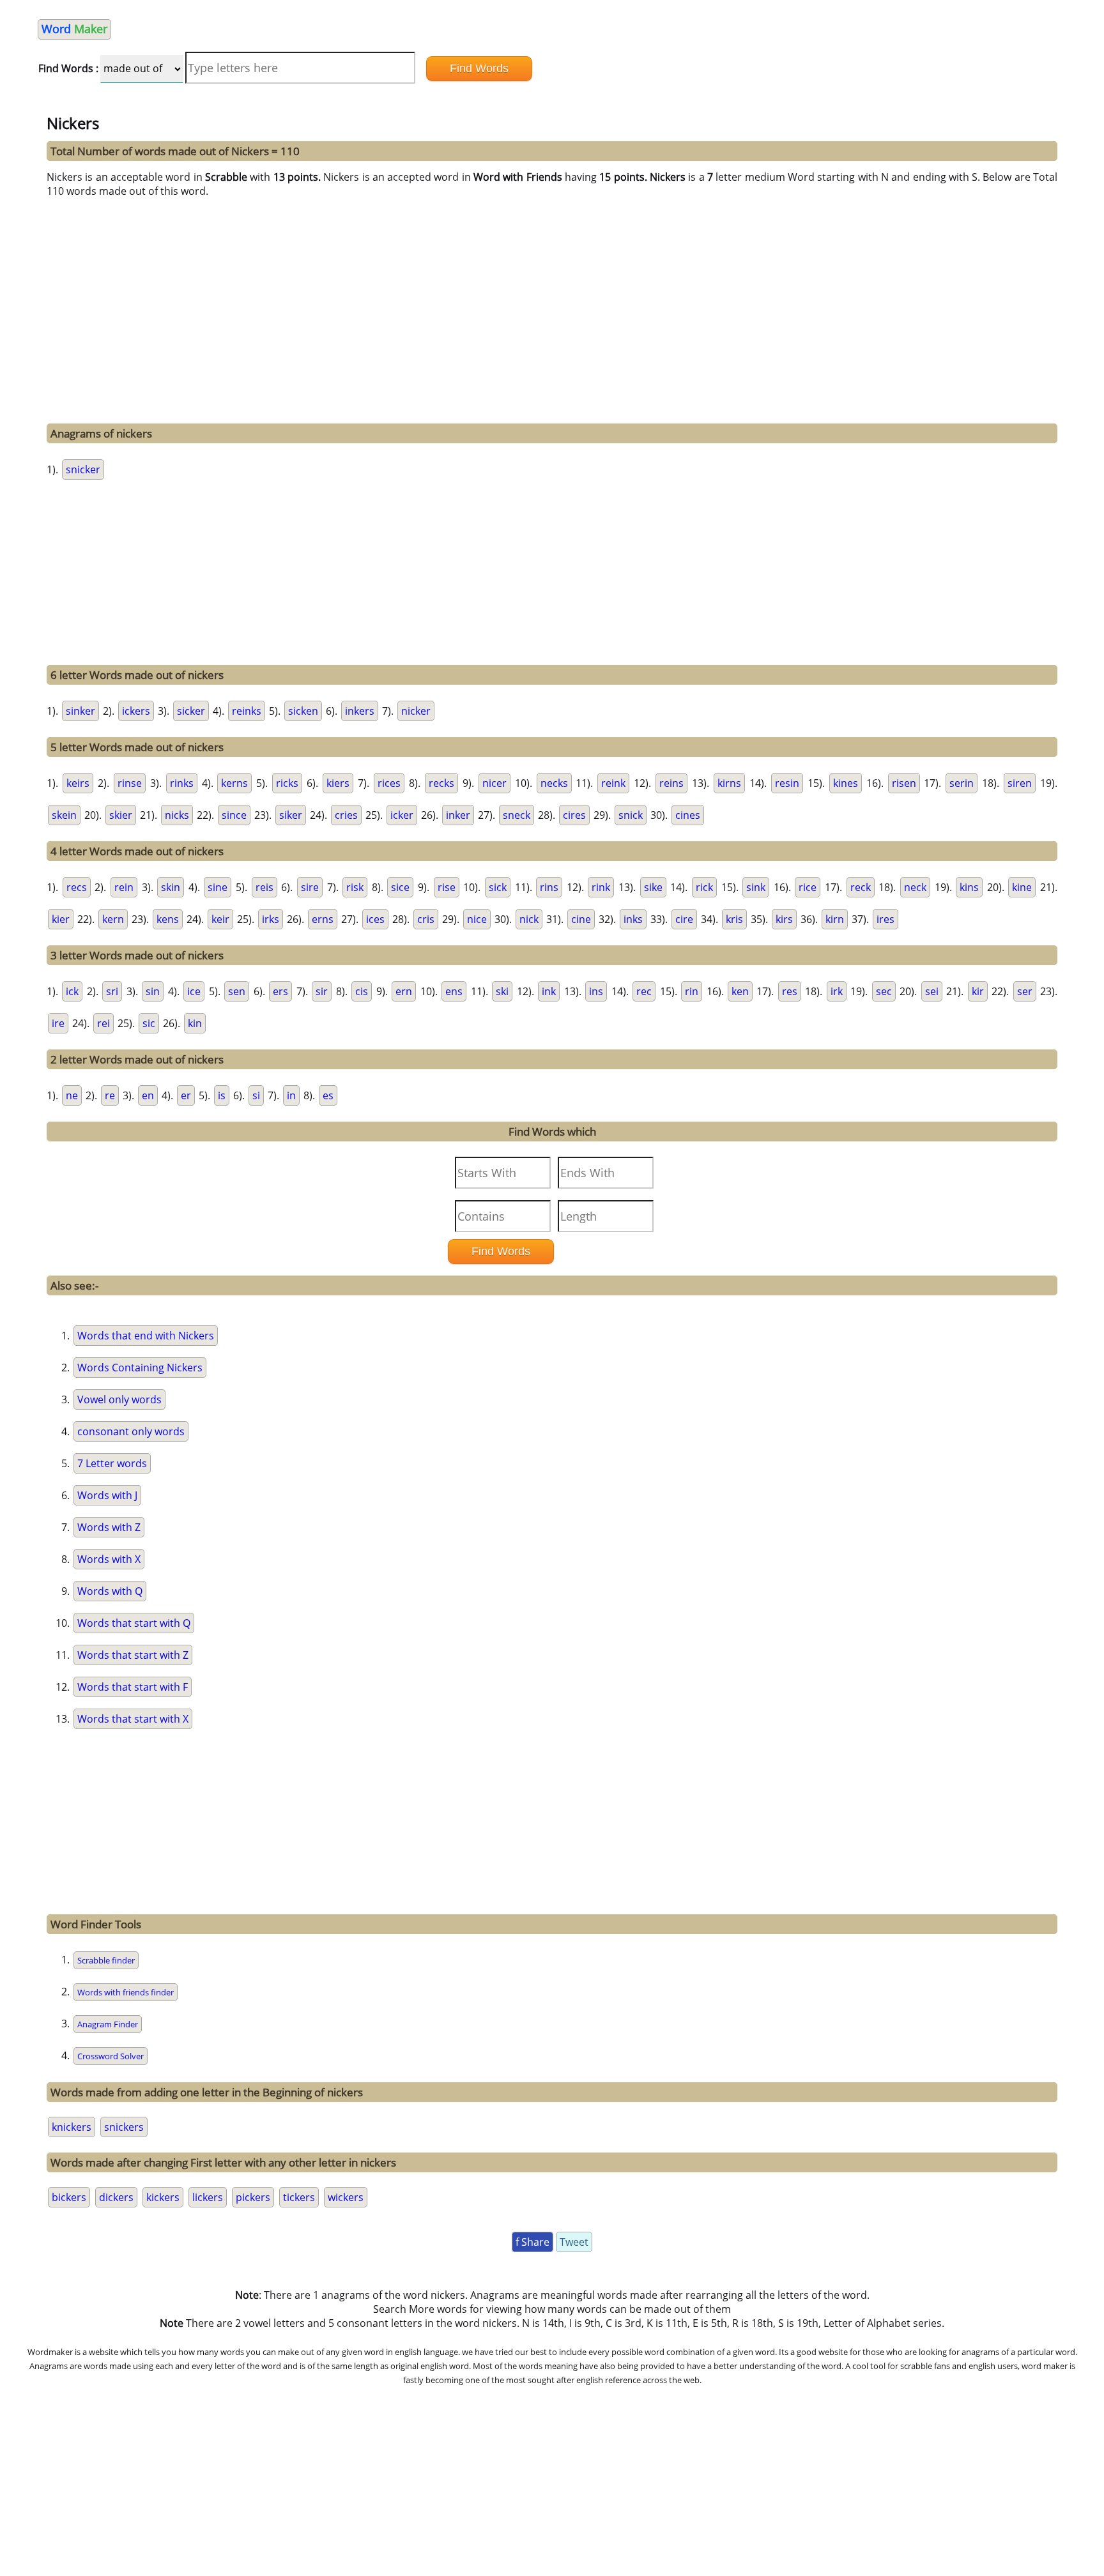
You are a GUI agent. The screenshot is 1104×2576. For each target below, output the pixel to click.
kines (846, 783)
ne (72, 1095)
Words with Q (110, 1591)
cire (684, 919)
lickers (208, 2197)
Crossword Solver (111, 2056)
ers (280, 991)
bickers (69, 2197)
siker (291, 815)
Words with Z (109, 1527)
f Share (533, 2242)
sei (932, 991)
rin (692, 991)
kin (195, 1023)
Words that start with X (133, 1719)
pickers (253, 2197)
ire (58, 1023)
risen (904, 783)
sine (218, 887)
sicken (303, 711)
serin (962, 783)
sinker (80, 711)
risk (355, 887)
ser (1025, 991)
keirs (78, 783)
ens (454, 991)
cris (426, 919)
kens (168, 919)
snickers (124, 2127)
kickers (163, 2197)
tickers (299, 2197)
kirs (784, 919)
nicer (494, 783)
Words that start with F (133, 1687)
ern (404, 991)
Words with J (107, 1495)
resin (787, 783)
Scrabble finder (106, 1960)
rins (549, 887)
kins (969, 887)
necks (554, 783)
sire (310, 887)
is (222, 1095)
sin (153, 991)
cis (362, 991)
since (234, 815)
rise (447, 887)
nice (477, 919)
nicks (177, 815)
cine (581, 919)
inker (458, 815)
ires (885, 919)
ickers (136, 711)
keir (220, 919)
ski (502, 991)
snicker (83, 469)
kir (978, 991)
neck (915, 887)
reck (861, 887)
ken (740, 991)
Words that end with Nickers (146, 1336)
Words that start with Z (133, 1655)
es (328, 1095)
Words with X (109, 1559)
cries (346, 815)
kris (734, 919)
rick (704, 887)
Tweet (574, 2242)
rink (601, 887)
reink (613, 783)
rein (124, 887)
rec (644, 991)
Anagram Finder (108, 2024)
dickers (116, 2197)
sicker (191, 711)
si (256, 1095)
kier (61, 919)
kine (1022, 887)
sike (653, 887)
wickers (346, 2197)
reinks (247, 711)
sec (884, 991)
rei (103, 1023)
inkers (360, 711)
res (790, 991)
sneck (517, 815)
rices (389, 783)
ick (72, 991)
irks (271, 919)
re (110, 1095)
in (291, 1095)
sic (149, 1023)
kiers (338, 783)
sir (322, 991)
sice (400, 887)
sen (237, 991)
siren (1020, 783)
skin (171, 887)
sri (112, 991)
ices (375, 919)
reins (671, 783)
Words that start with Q (134, 1623)
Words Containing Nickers (140, 1368)
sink (756, 887)
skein (64, 815)
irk (837, 991)
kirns (729, 783)
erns (323, 919)
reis (264, 887)
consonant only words (131, 1431)
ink (549, 991)
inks (633, 919)
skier (121, 815)
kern (113, 919)
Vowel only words (119, 1399)
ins (596, 991)
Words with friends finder (126, 1992)
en (148, 1095)
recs (77, 887)
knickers (72, 2127)
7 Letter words (112, 1463)
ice (194, 991)
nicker (416, 711)
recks (441, 783)
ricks (287, 783)
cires (574, 815)
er (186, 1095)
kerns (234, 783)
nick (529, 919)
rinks (182, 783)
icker (402, 815)
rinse (130, 783)
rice (808, 887)
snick (631, 815)
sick (498, 887)
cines (688, 815)
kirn (835, 919)
